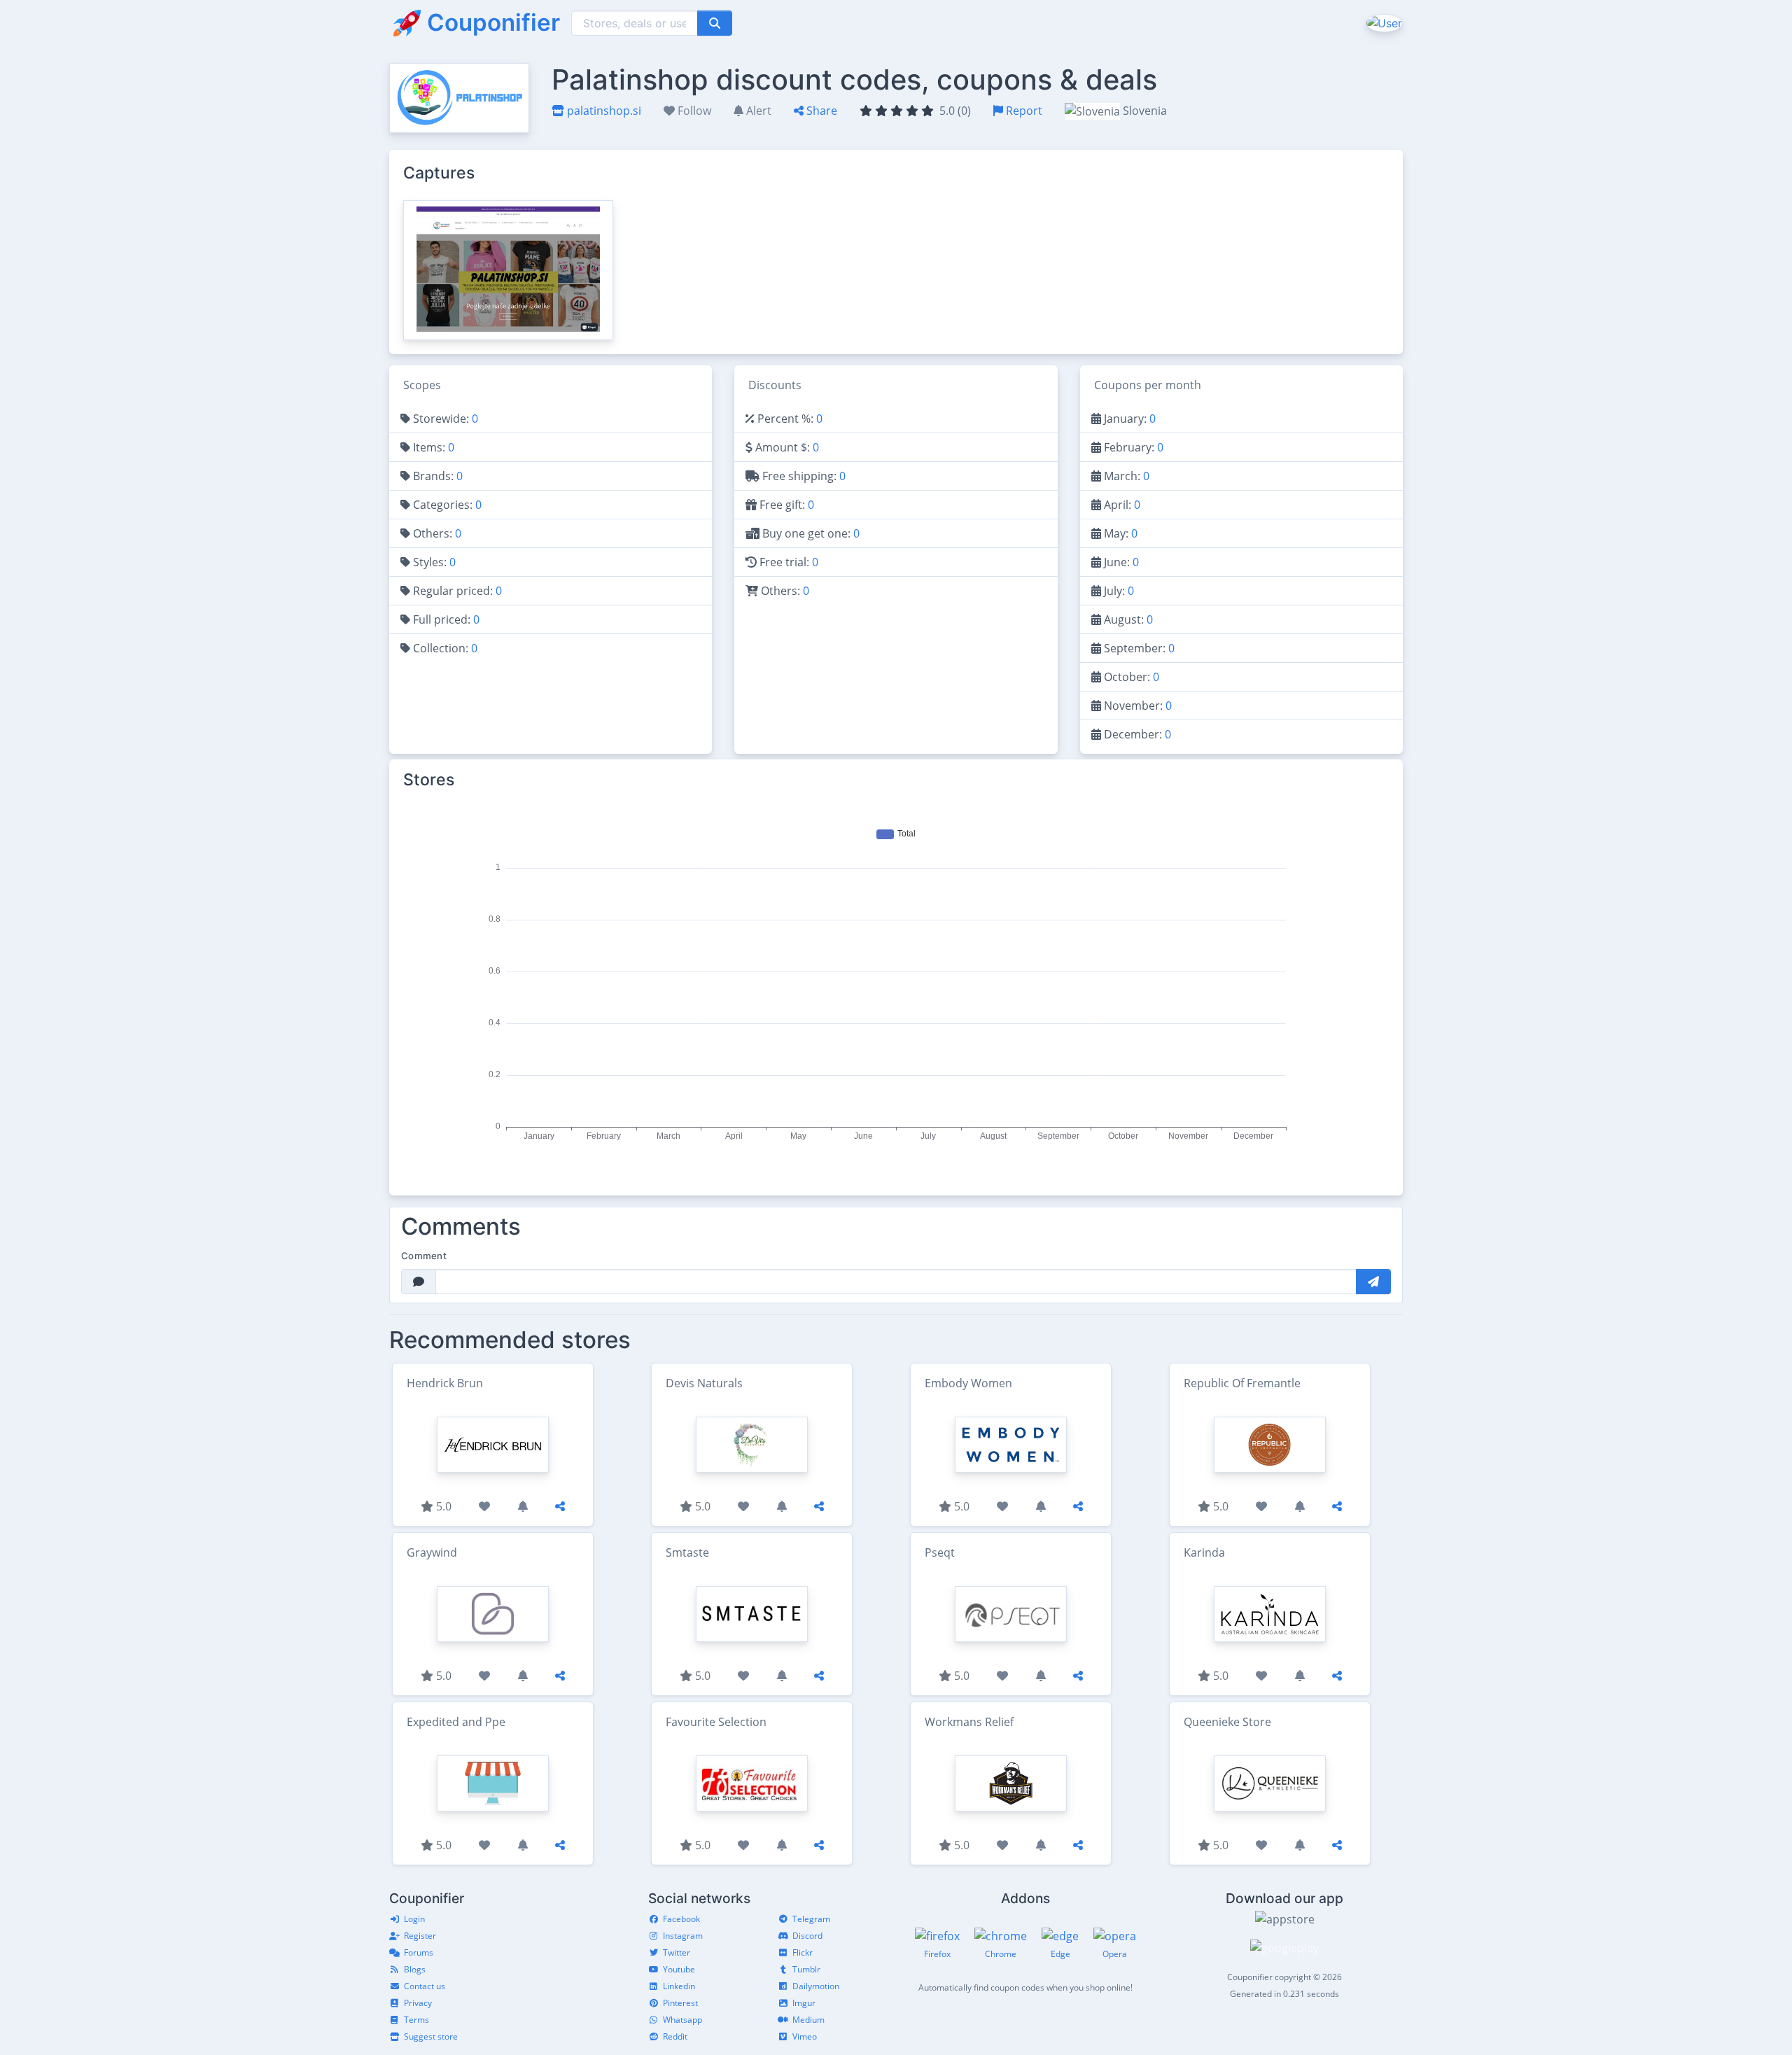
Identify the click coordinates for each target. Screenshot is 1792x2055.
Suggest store (431, 2036)
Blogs (415, 1969)
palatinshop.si (603, 111)
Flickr (803, 1952)
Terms (416, 2020)
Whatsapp (682, 2020)
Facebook (681, 1919)
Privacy (418, 2003)
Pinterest (680, 2003)
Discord (807, 1936)
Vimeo (805, 2036)
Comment (424, 1256)
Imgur (804, 2003)
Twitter (677, 1952)
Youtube (679, 1969)
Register (420, 1936)
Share (820, 111)
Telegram (811, 1919)
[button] (1383, 22)
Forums (419, 1952)
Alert (757, 111)
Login (414, 1919)
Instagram (683, 1936)
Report (1023, 111)
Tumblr (806, 1969)
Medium (808, 2020)
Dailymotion (816, 1986)
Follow (693, 111)
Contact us (425, 1986)
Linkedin (679, 1986)
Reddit (675, 2036)
